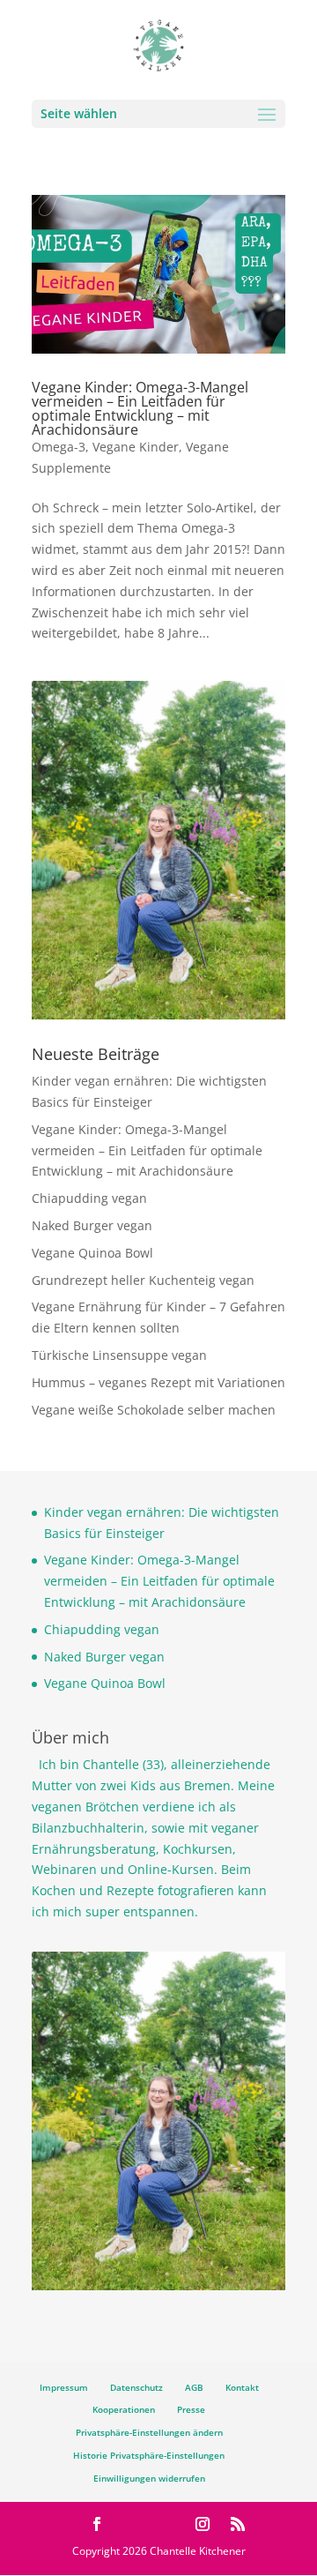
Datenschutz (136, 2387)
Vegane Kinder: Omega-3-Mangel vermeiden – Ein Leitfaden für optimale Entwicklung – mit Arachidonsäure (140, 408)
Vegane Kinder (136, 447)
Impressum (64, 2387)
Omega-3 (59, 447)
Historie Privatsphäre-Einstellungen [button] (149, 2455)
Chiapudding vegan (89, 1198)
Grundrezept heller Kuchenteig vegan (143, 1280)
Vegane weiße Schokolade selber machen (154, 1410)
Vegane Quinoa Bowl (92, 1253)
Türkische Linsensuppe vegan (119, 1355)
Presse (191, 2409)
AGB (194, 2387)
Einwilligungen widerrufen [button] (149, 2478)
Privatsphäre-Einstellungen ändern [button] (149, 2432)
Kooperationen (124, 2409)
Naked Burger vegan (92, 1225)
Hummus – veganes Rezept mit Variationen (158, 1382)
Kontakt (242, 2387)
